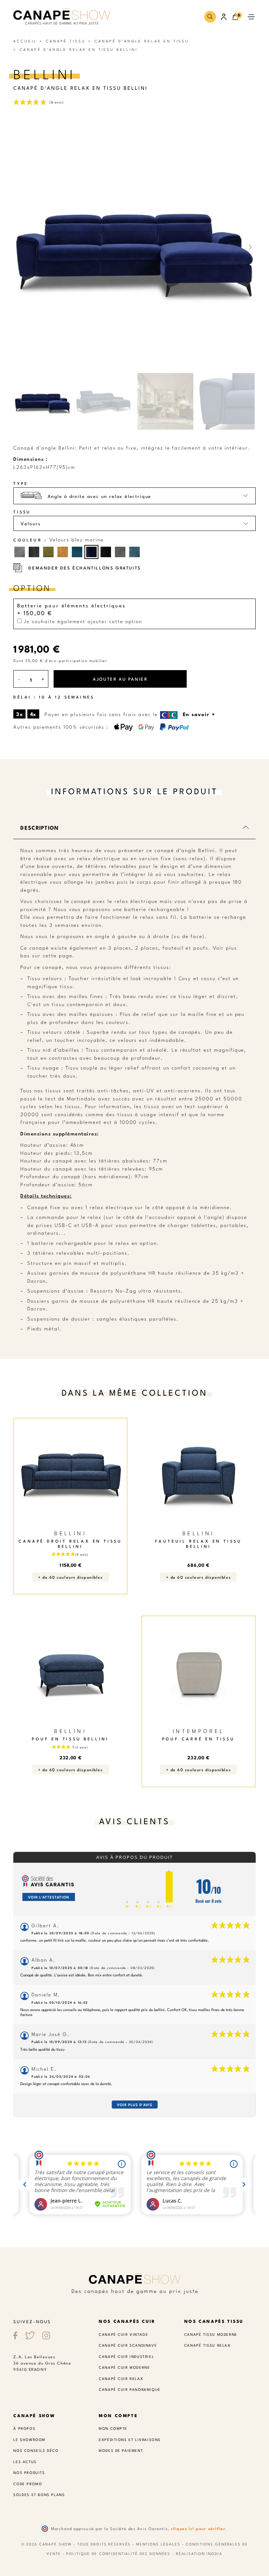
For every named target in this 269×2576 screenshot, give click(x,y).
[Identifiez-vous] (224, 17)
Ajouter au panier (120, 679)
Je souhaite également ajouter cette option (82, 621)
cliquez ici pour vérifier (198, 2528)
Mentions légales (158, 2544)
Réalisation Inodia (199, 2553)
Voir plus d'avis (135, 2105)
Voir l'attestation (49, 1897)
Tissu (22, 512)
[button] (210, 17)
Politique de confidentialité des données (118, 2553)
